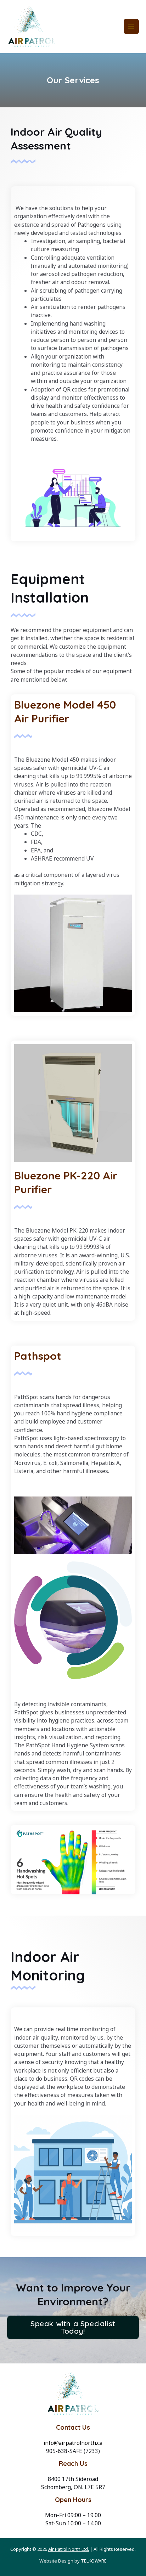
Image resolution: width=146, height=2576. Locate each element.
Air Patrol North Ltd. (69, 2549)
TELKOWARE (94, 2561)
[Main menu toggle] (131, 26)
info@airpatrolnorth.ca (73, 2443)
